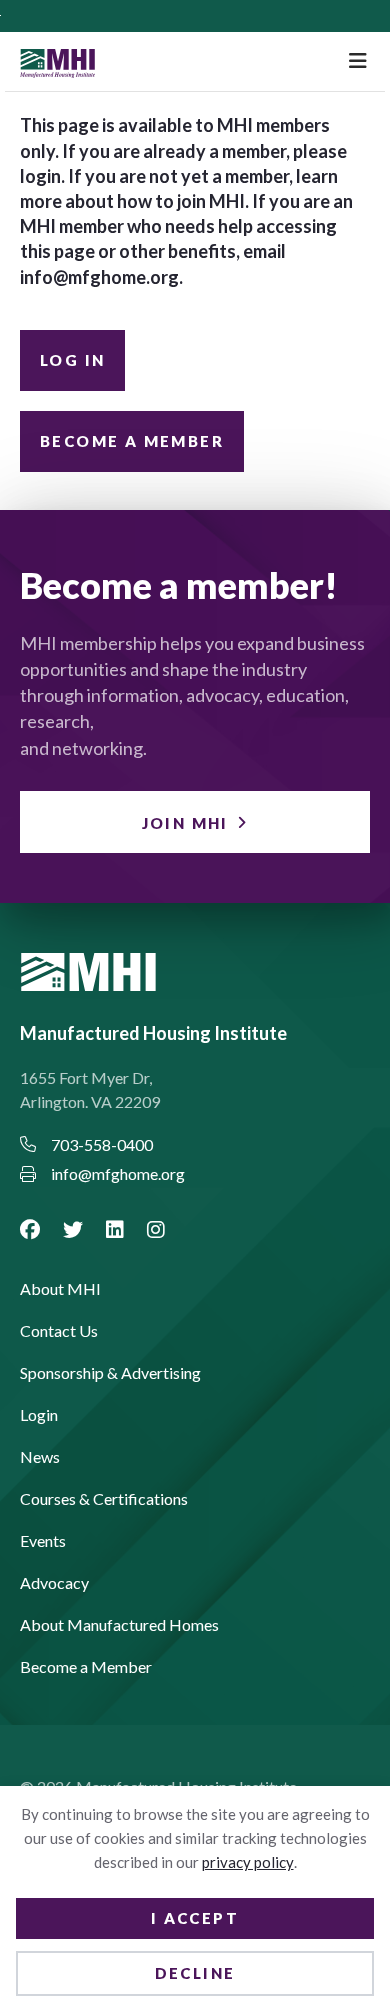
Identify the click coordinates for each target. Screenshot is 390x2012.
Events (43, 1541)
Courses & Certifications (104, 1499)
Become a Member (132, 441)
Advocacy (54, 1583)
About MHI (60, 1289)
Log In (72, 360)
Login (39, 1415)
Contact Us (59, 1331)
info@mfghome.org (99, 277)
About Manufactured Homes (119, 1625)
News (40, 1457)
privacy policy (248, 1862)
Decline (195, 1973)
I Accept (195, 1918)
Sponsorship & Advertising (110, 1373)
